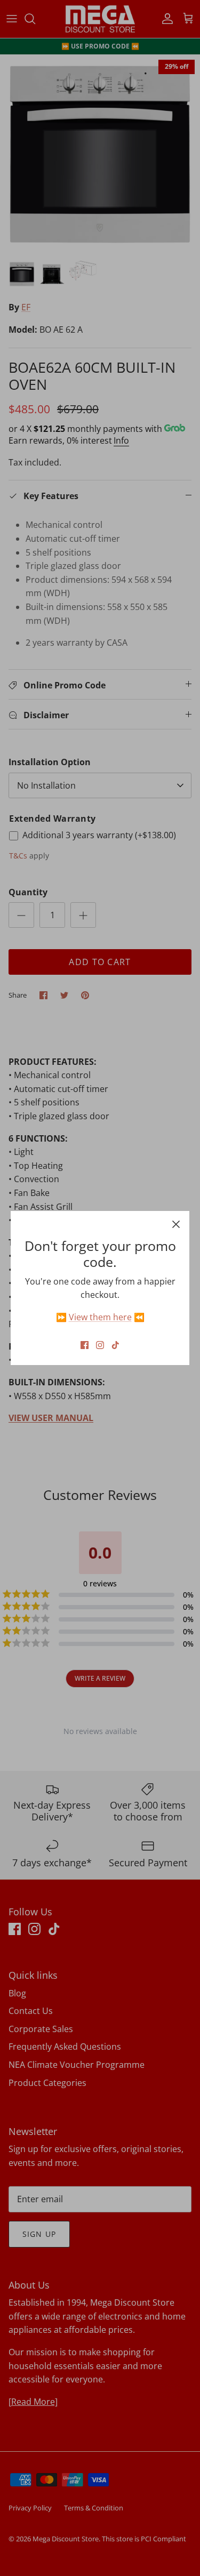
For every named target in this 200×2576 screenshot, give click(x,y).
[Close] (176, 1224)
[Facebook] (85, 1345)
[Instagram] (100, 1345)
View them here (100, 1317)
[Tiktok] (115, 1345)
